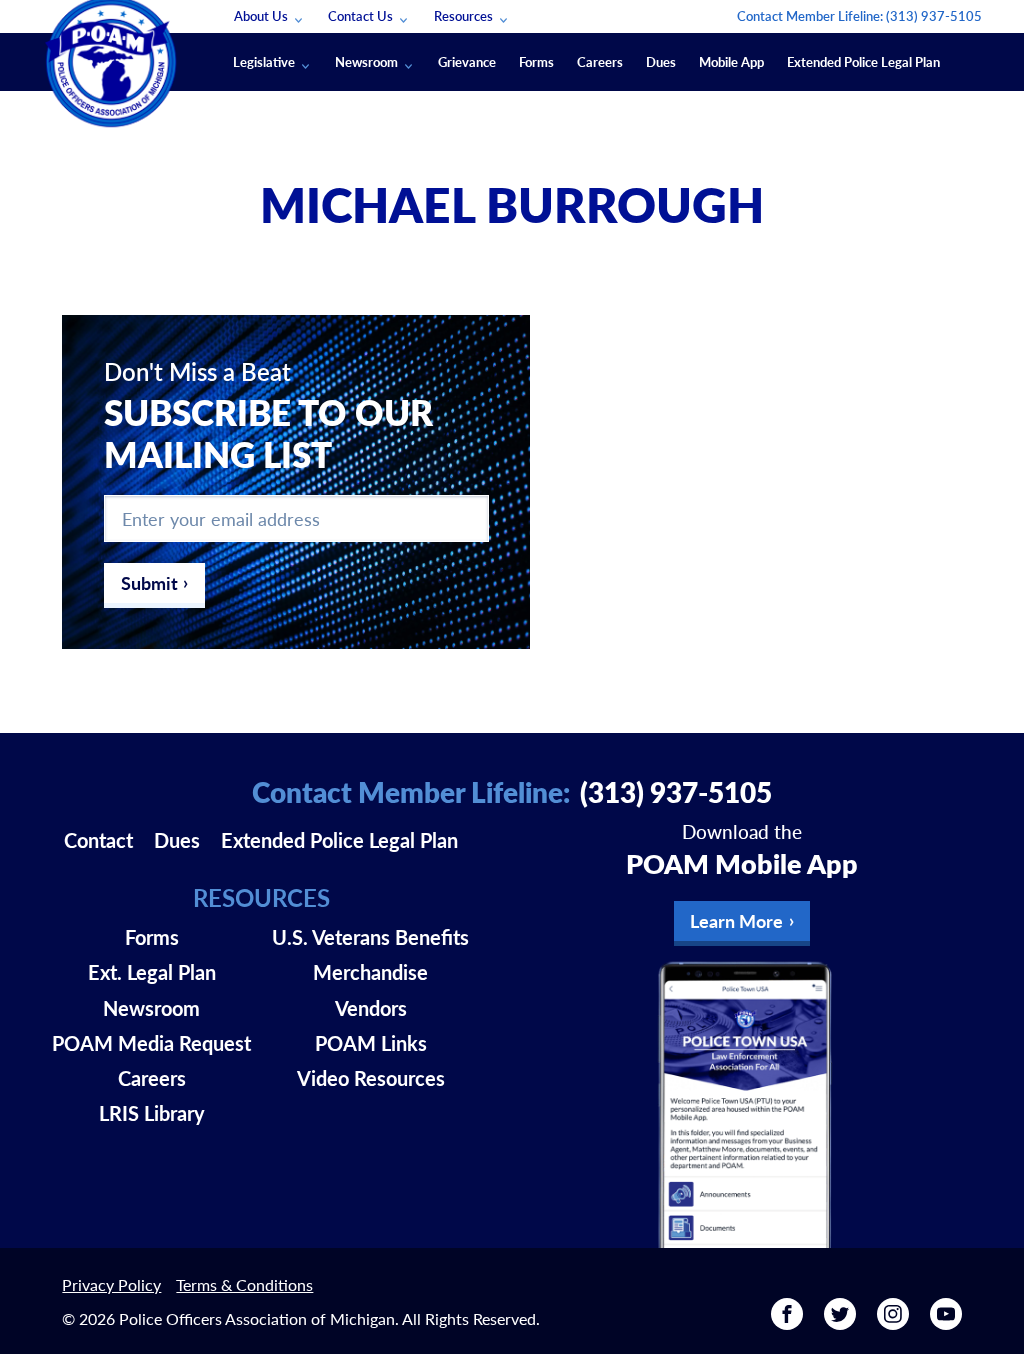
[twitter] (840, 1322)
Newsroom (366, 61)
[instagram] (893, 1322)
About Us (261, 15)
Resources (463, 15)
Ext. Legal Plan (152, 972)
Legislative (264, 61)
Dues (661, 61)
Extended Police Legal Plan (863, 61)
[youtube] (946, 1322)
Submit (149, 582)
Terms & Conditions (244, 1284)
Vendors (371, 1008)
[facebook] (787, 1322)
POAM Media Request (151, 1043)
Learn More (736, 920)
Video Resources (371, 1078)
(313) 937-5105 (934, 15)
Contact (98, 840)
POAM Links (371, 1043)
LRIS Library (152, 1113)
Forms (536, 61)
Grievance (467, 61)
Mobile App (731, 61)
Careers (600, 61)
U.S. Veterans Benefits (370, 937)
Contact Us (360, 15)
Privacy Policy (111, 1284)
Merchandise (370, 972)
